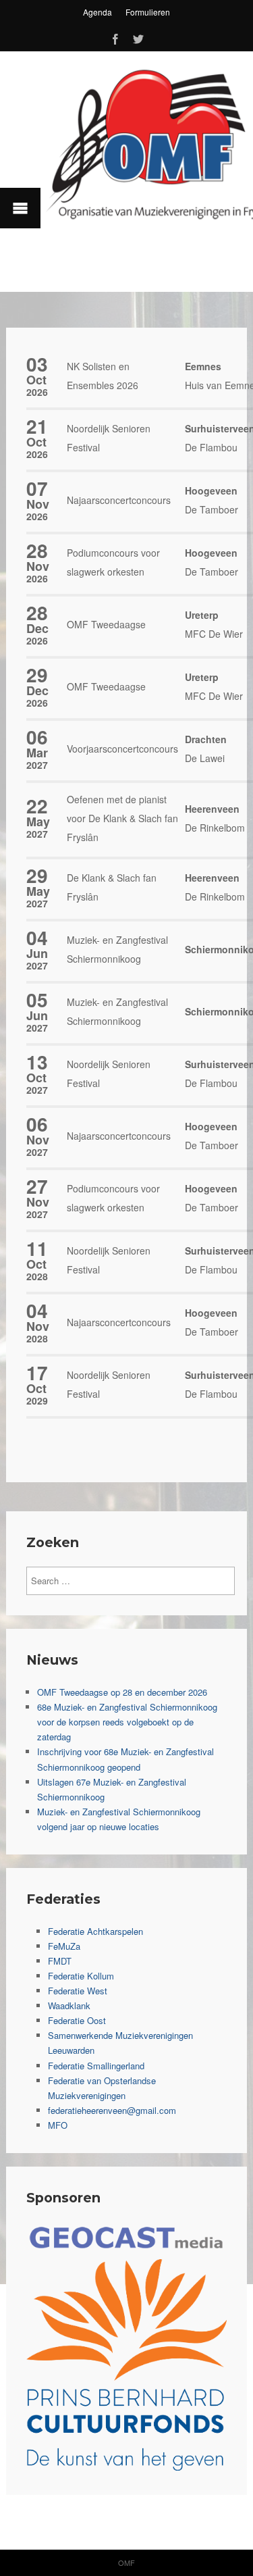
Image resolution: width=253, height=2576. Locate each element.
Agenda (97, 12)
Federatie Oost (77, 2020)
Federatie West (78, 1991)
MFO (58, 2125)
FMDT (60, 1961)
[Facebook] (115, 37)
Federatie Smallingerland (96, 2066)
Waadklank (69, 2005)
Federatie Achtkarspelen (95, 1931)
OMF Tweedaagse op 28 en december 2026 (122, 1692)
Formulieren (148, 12)
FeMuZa (64, 1946)
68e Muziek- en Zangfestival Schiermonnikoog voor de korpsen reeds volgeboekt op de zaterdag (127, 1722)
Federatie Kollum (81, 1976)
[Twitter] (138, 37)
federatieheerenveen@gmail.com (112, 2110)
